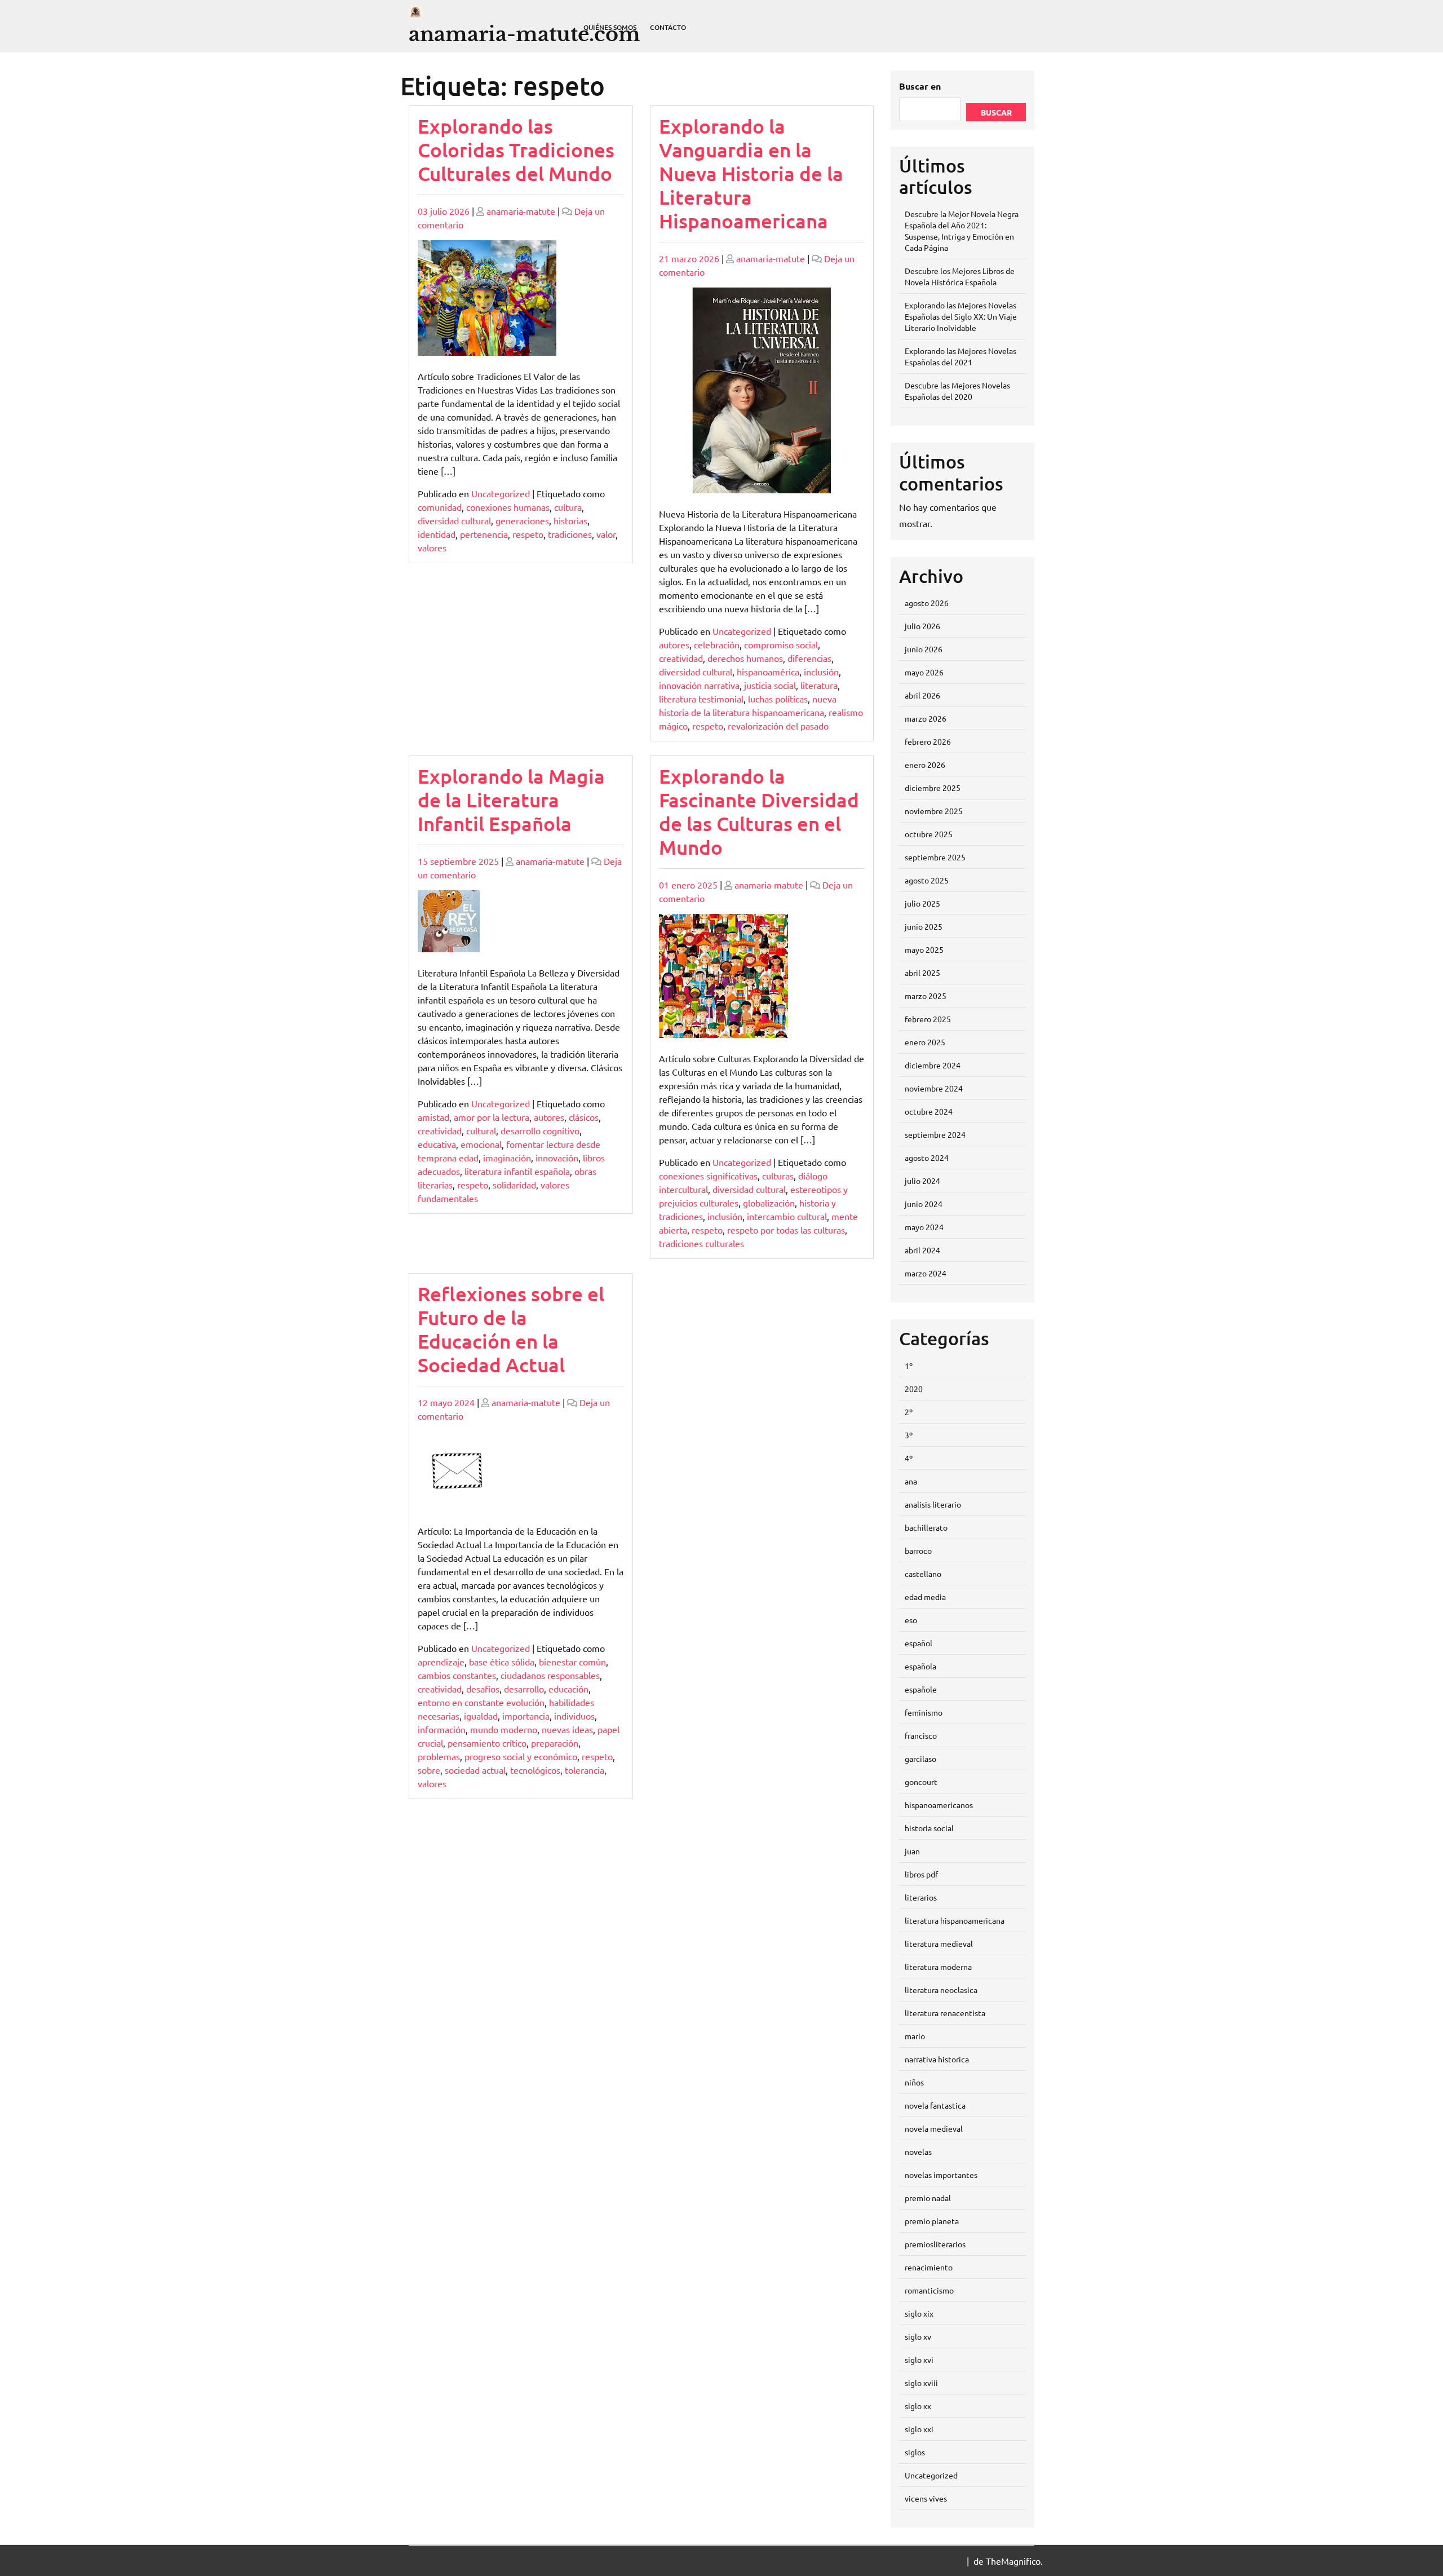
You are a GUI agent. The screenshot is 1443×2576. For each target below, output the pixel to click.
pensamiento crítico (487, 1743)
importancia (526, 1716)
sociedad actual (475, 1770)
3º (909, 1435)
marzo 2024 (926, 1273)
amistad (433, 1117)
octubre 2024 (929, 1111)
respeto (528, 534)
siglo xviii (921, 2383)
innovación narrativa (699, 685)
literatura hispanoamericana (955, 1920)
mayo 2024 (924, 1227)
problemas (439, 1756)
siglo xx (918, 2406)
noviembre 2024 (934, 1088)
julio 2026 (922, 626)
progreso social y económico (521, 1756)
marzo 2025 (926, 996)
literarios (921, 1897)
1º (909, 1366)
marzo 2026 (926, 718)
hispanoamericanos (939, 1805)
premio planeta (932, 2221)
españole (921, 1689)
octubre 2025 (929, 834)
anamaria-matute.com (524, 34)
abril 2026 (922, 695)
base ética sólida (502, 1662)
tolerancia (585, 1770)
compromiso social (781, 644)
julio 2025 (922, 903)
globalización (769, 1203)
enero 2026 (925, 765)
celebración (717, 644)
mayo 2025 (924, 949)
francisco (921, 1735)
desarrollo (524, 1689)
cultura (568, 507)
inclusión (821, 671)
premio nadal (928, 2198)
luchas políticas (778, 699)
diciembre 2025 (933, 788)
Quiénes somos (610, 27)
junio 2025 (924, 926)
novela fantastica (935, 2105)
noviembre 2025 (934, 811)
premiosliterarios (935, 2244)
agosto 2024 (927, 1157)
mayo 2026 (924, 672)
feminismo (924, 1712)
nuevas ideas (567, 1729)
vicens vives (926, 2498)
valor (606, 534)
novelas (918, 2151)
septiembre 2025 (935, 857)
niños (914, 2082)
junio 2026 (924, 649)
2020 (914, 1389)
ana (911, 1481)
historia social (929, 1828)
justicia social (770, 685)
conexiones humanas (508, 507)
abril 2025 (922, 973)
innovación (557, 1157)
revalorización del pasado (778, 726)
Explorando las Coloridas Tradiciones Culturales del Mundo (516, 150)
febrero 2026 (928, 741)
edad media (925, 1597)
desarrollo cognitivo (540, 1130)
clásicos (584, 1117)
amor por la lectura (492, 1117)
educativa (437, 1144)
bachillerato (926, 1527)
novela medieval (934, 2128)
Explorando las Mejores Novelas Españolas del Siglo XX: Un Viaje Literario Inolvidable (961, 316)
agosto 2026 (927, 603)
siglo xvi (919, 2360)
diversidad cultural (454, 520)
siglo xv (918, 2336)
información (442, 1729)
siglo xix (919, 2313)
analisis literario (933, 1504)
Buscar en (920, 86)
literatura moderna (938, 1967)
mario (915, 2036)
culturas (778, 1176)
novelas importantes (941, 2175)
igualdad (481, 1716)
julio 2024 (922, 1181)
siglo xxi (919, 2429)
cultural (481, 1130)
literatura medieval (939, 1943)
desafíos (483, 1689)
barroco (918, 1550)
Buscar (996, 112)
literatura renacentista (945, 2013)
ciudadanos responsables (550, 1675)
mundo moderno (504, 1729)
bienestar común (572, 1662)
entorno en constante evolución (481, 1702)
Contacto (668, 27)
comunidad (440, 507)
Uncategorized (501, 493)
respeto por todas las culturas (786, 1230)
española (920, 1666)
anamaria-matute (521, 211)
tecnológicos (535, 1770)
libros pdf (921, 1874)
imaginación (507, 1157)
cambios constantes (457, 1675)
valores (432, 547)
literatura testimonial (701, 699)
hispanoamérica (768, 671)
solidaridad (514, 1185)
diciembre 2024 (933, 1065)
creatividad (681, 658)
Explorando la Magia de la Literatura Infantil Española (511, 800)
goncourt (921, 1782)
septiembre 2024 (935, 1134)
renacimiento (929, 2267)
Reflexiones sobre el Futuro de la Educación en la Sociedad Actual (511, 1329)
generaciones (522, 520)
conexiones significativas (708, 1176)
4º (909, 1458)
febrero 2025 (928, 1019)
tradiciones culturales (701, 1243)
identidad (437, 534)
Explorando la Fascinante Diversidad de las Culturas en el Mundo (759, 812)
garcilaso (920, 1758)
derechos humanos (745, 658)
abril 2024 (922, 1250)
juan (912, 1851)
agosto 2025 (927, 880)
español (919, 1643)
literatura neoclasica (941, 1990)
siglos (915, 2452)
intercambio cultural (787, 1216)
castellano (923, 1574)
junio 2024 (924, 1204)
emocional (481, 1144)
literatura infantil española (517, 1171)
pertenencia (484, 534)
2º (909, 1412)
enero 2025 (925, 1042)
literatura (819, 685)
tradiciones (570, 534)
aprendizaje (441, 1662)
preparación (555, 1743)
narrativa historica (937, 2059)
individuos (574, 1716)
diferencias (809, 658)
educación (568, 1689)
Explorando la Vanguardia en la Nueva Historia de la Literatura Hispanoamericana (751, 173)
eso (911, 1620)
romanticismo (929, 2290)
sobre (429, 1770)
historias (570, 520)
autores (674, 644)
